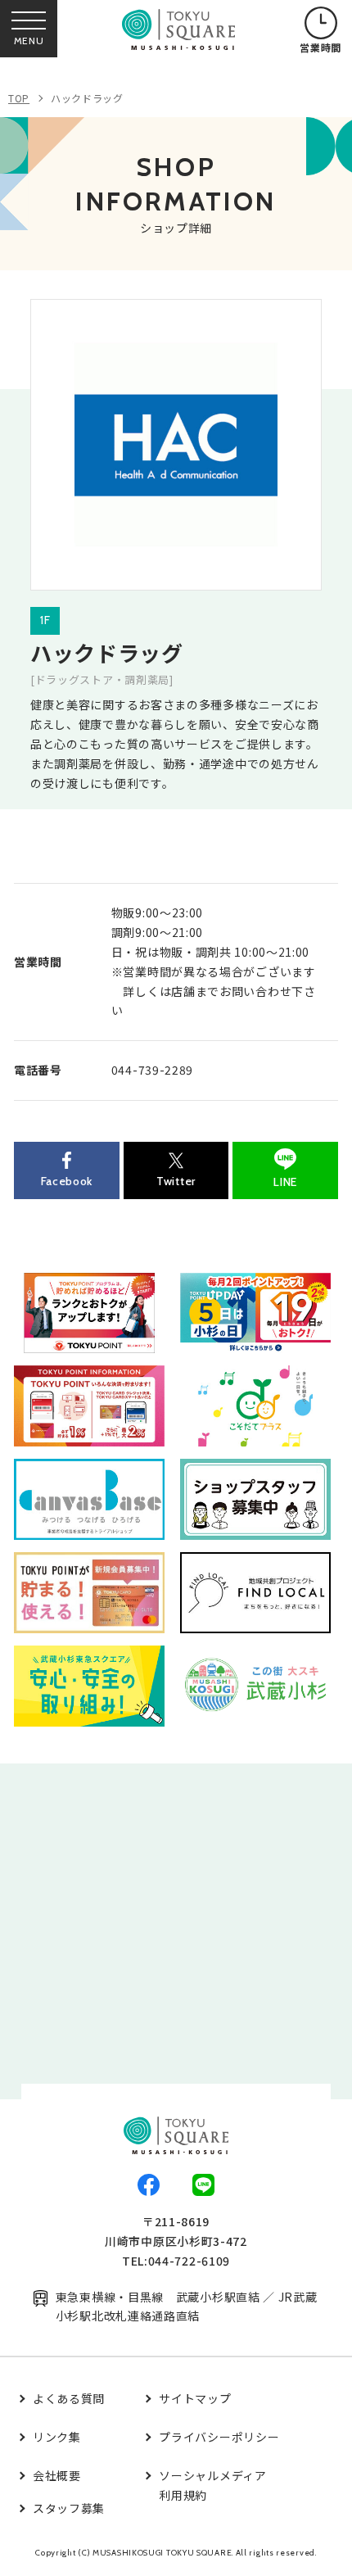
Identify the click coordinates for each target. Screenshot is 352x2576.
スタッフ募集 (69, 2508)
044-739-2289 (152, 1070)
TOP (19, 98)
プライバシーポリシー (219, 2437)
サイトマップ (195, 2398)
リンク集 (57, 2437)
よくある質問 (69, 2398)
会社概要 (57, 2475)
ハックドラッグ (87, 98)
